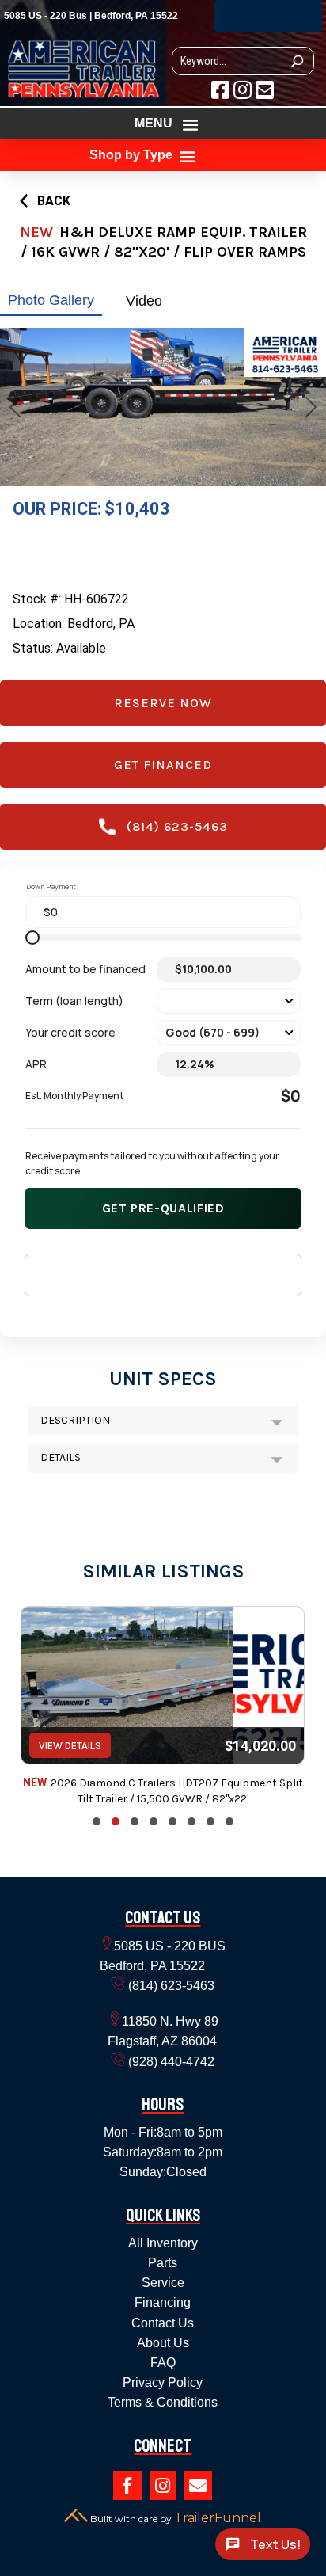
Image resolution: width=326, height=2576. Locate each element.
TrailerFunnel (218, 2518)
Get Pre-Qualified (163, 1208)
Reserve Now (163, 703)
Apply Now (163, 1275)
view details (70, 1746)
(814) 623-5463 (268, 16)
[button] (97, 1821)
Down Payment (51, 887)
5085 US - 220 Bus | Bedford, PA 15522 (91, 16)
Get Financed (163, 765)
